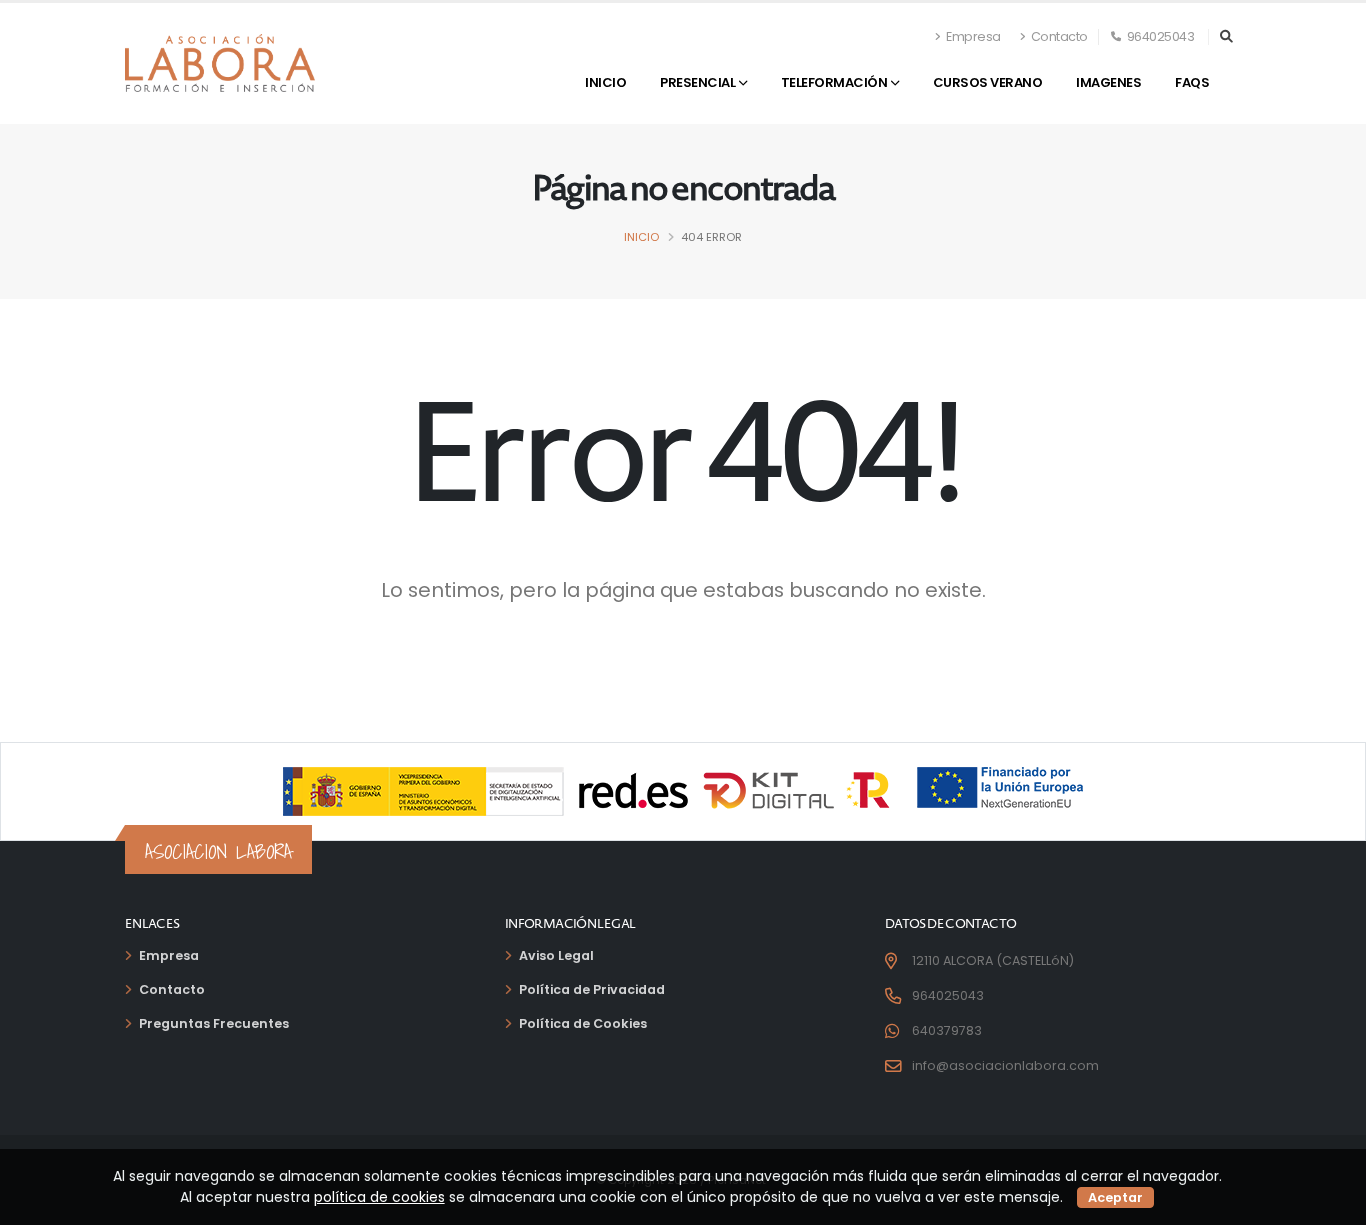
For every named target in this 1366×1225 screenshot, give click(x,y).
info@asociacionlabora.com (1005, 1065)
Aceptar (1115, 1197)
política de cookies (379, 1197)
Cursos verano (988, 82)
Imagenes (1108, 82)
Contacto (1058, 36)
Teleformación (834, 82)
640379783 (947, 1030)
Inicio (605, 82)
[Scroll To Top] (1331, 1202)
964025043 (1159, 36)
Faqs (1192, 82)
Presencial (697, 82)
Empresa (972, 36)
